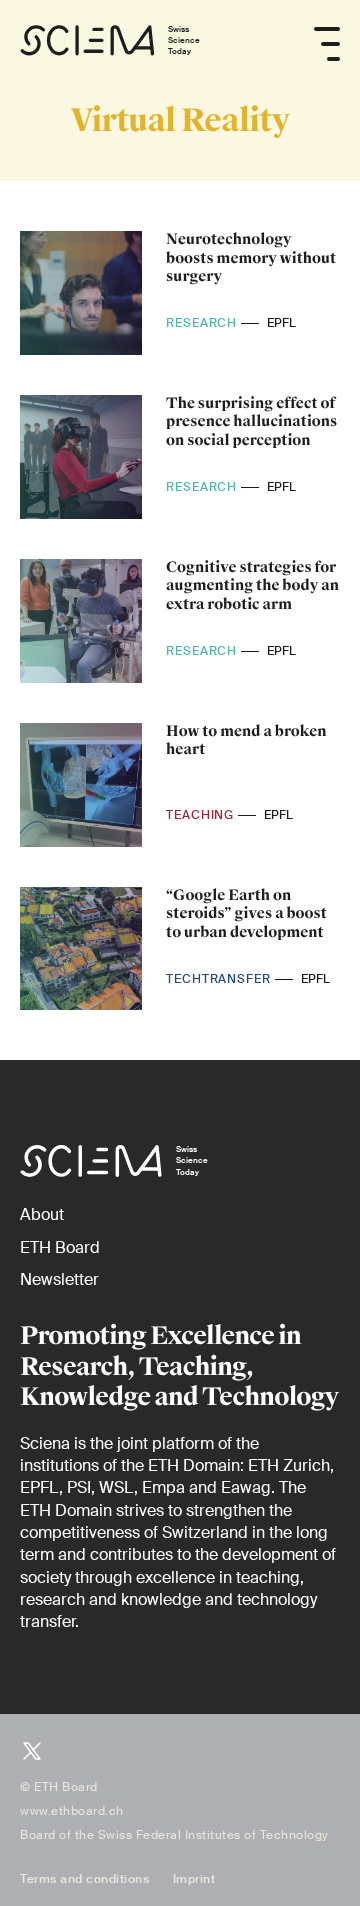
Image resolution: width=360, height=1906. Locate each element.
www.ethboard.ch (72, 1811)
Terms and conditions (84, 1879)
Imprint (194, 1879)
